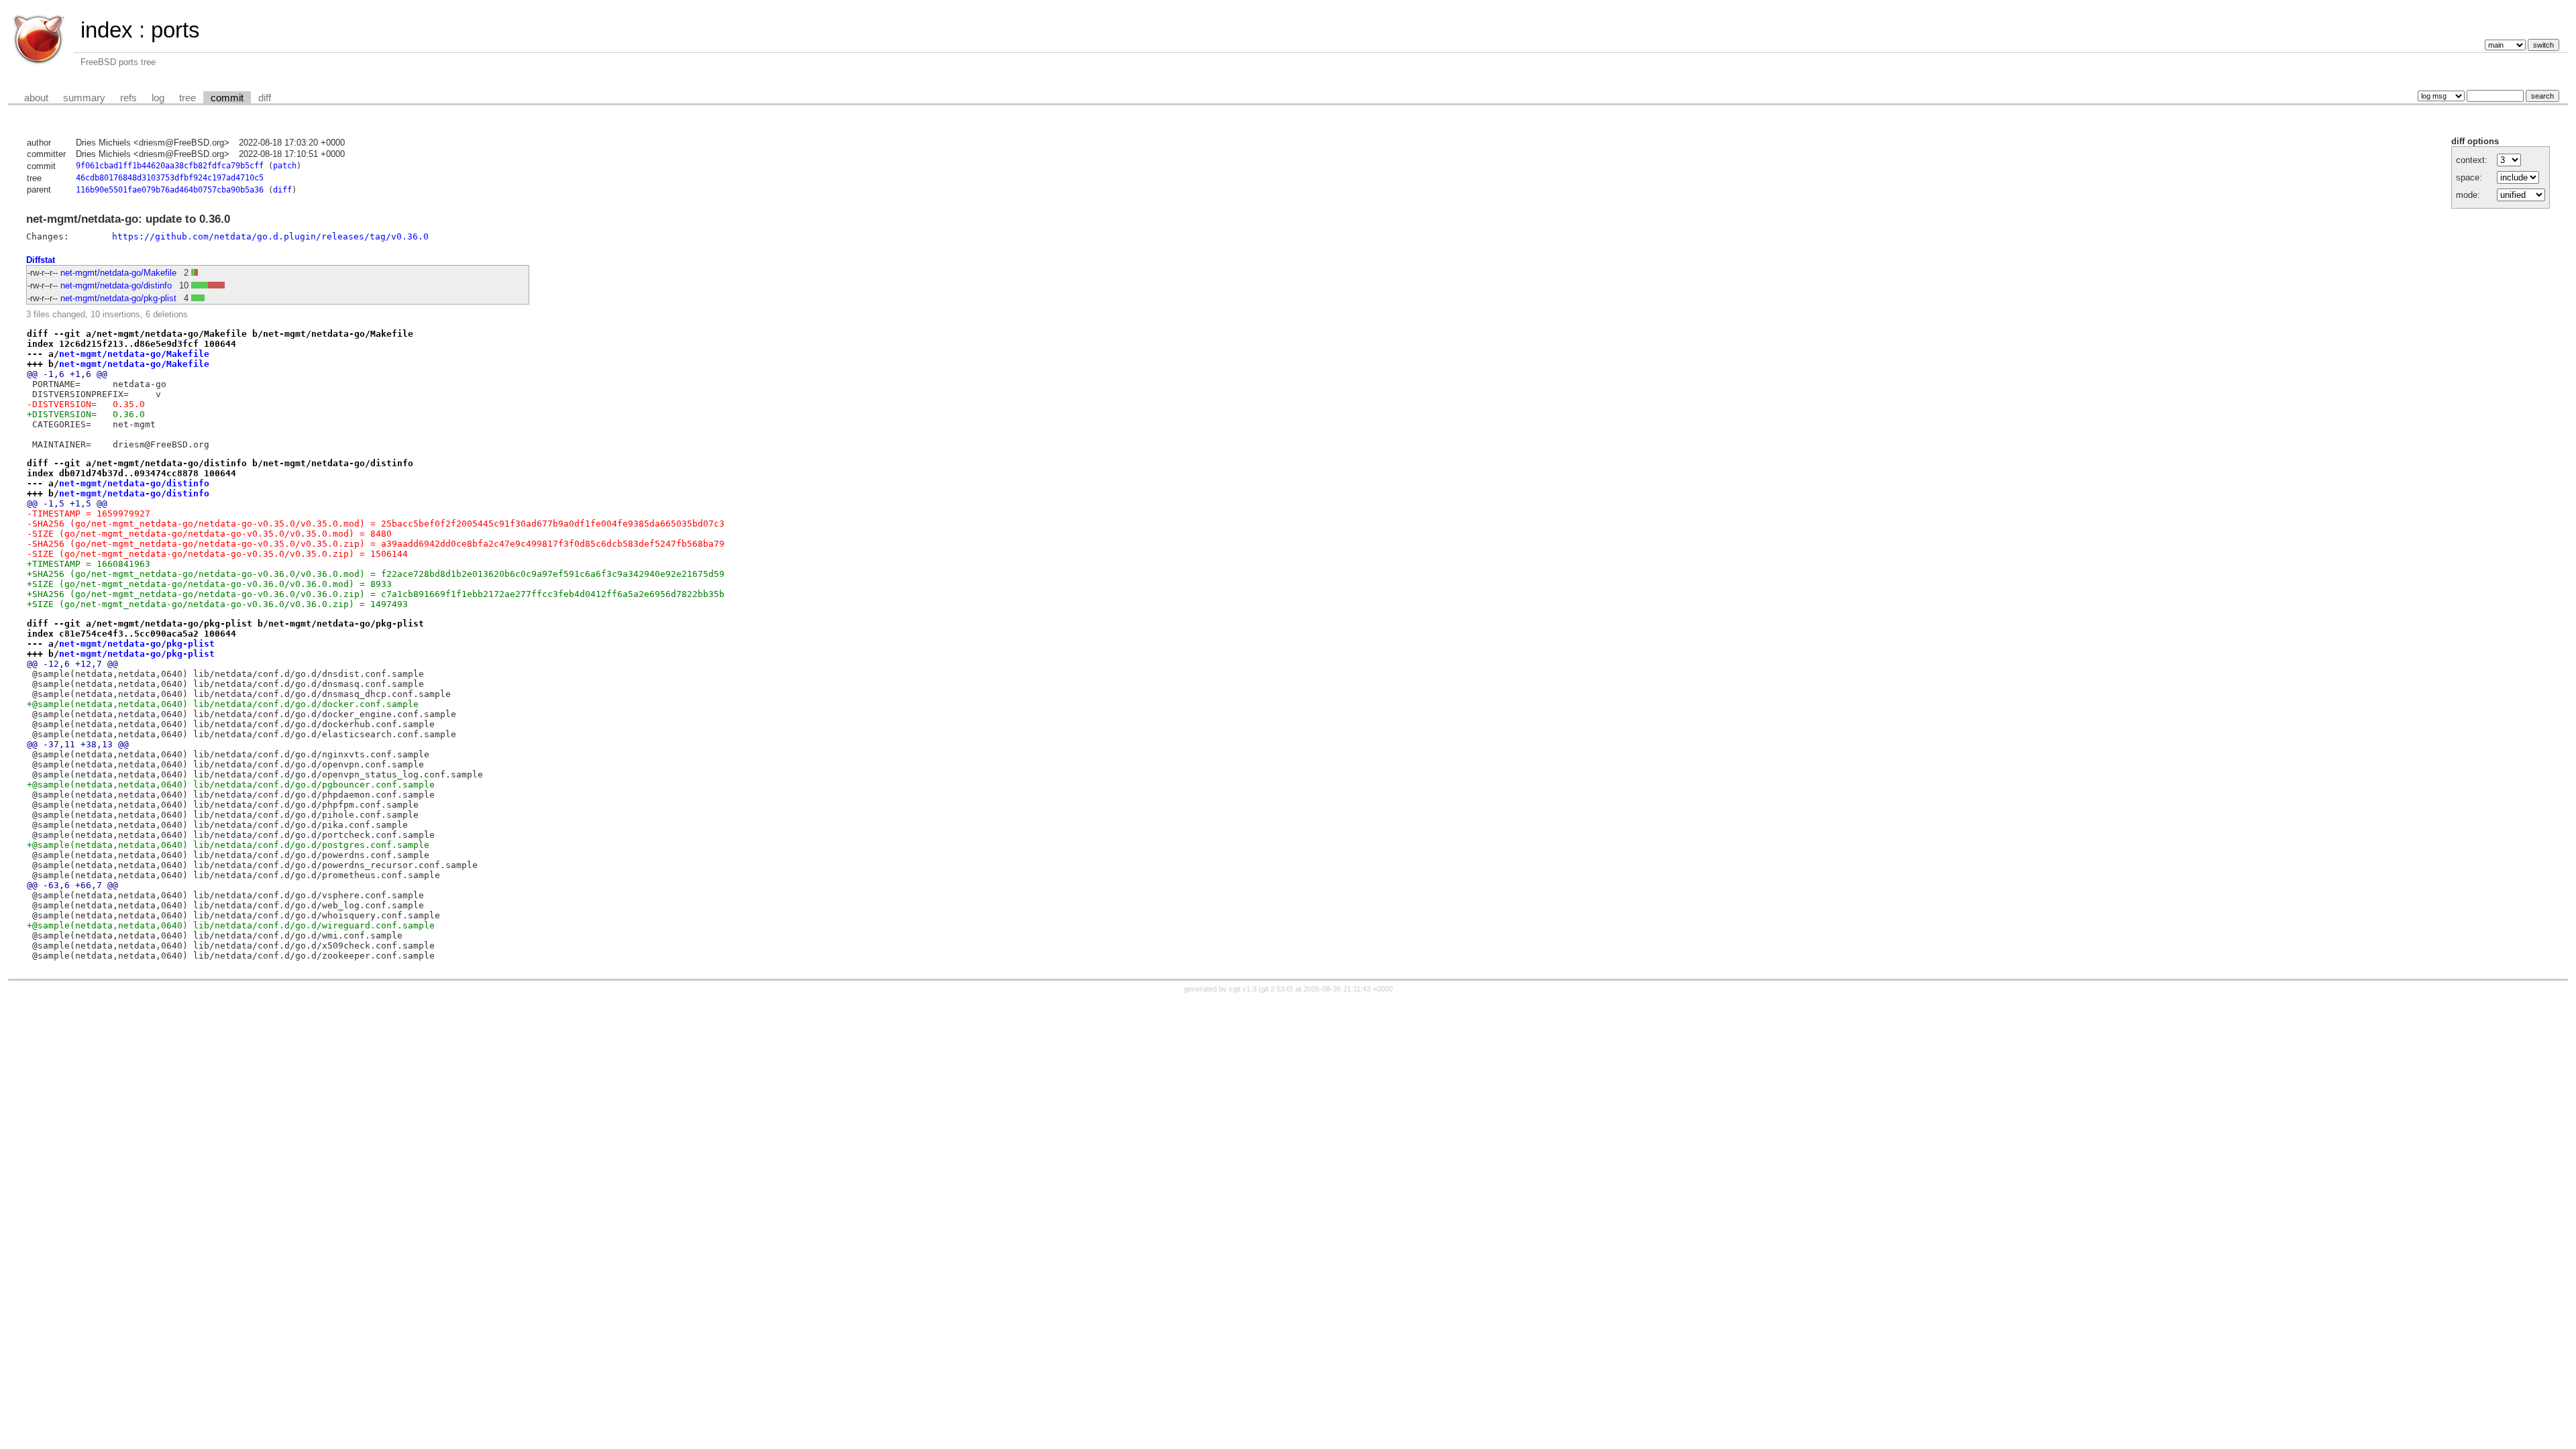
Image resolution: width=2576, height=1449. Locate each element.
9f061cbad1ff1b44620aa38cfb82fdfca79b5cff (170, 166)
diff (265, 98)
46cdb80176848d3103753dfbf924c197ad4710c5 (170, 178)
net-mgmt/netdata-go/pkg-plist (118, 298)
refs (128, 98)
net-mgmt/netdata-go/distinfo (116, 285)
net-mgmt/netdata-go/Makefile (118, 273)
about (36, 98)
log (158, 98)
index (107, 30)
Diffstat (41, 260)
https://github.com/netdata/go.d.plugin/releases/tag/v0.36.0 (270, 236)
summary (84, 98)
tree (187, 98)
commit (227, 98)
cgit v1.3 (1243, 989)
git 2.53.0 (1276, 989)
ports (175, 30)
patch (285, 166)
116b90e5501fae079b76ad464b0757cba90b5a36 (170, 190)
